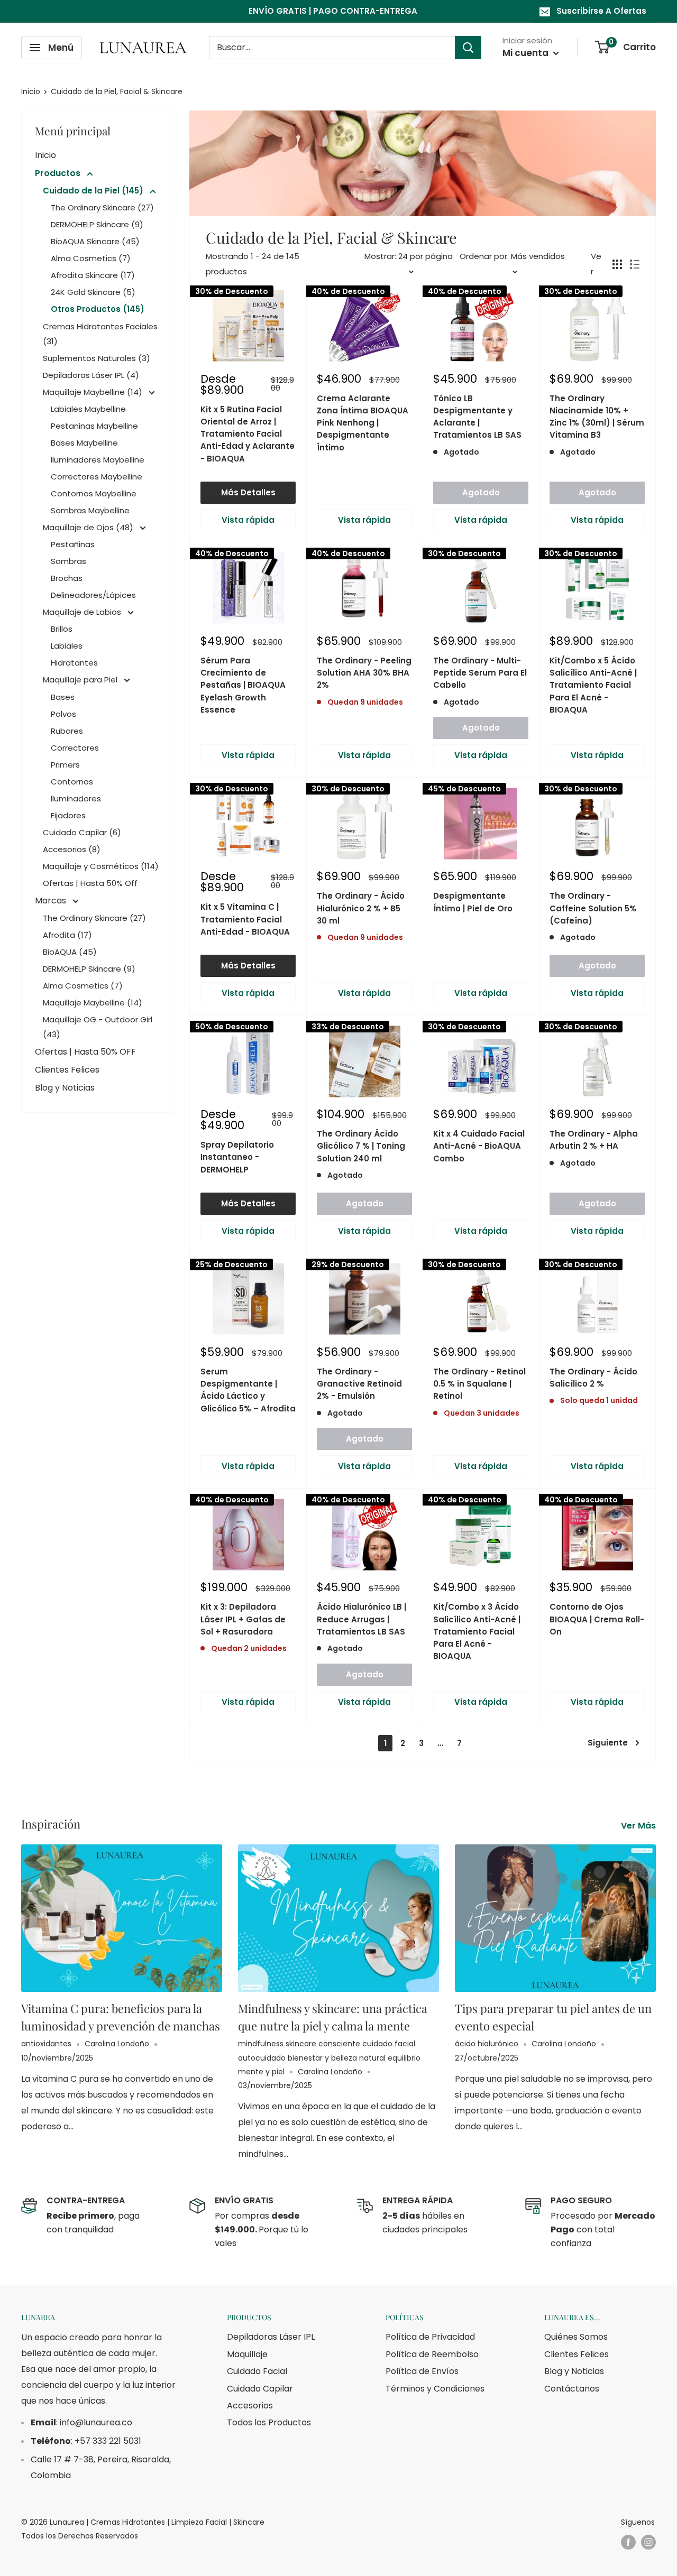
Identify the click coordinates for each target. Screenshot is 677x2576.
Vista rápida (248, 520)
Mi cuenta (527, 53)
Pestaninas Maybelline (94, 426)
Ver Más (639, 1826)
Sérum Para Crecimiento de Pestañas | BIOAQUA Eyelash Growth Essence (243, 685)
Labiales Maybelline (88, 409)
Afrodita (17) (67, 935)
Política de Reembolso (432, 2354)
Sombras (68, 561)
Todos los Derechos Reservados (80, 2536)
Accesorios (250, 2406)
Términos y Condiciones (435, 2389)
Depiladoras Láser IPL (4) (91, 375)
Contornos (72, 782)
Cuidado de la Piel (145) (94, 191)
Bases (63, 697)
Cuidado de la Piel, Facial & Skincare (117, 91)
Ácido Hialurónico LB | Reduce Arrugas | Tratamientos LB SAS (362, 1619)
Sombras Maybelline (90, 510)
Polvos (63, 714)
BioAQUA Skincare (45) (95, 241)
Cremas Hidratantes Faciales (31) (100, 334)
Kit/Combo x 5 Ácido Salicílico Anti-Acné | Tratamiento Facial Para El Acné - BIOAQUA (593, 685)
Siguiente (608, 1743)
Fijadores (68, 815)
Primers (65, 765)
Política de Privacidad (430, 2337)
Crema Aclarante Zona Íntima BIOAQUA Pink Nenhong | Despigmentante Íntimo (363, 423)
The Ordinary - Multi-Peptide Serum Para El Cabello (480, 673)
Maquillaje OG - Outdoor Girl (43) (98, 1027)
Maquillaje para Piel (81, 680)
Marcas (52, 901)
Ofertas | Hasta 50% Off (90, 883)
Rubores (67, 731)
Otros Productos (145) (98, 309)
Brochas (67, 578)
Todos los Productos (269, 2422)
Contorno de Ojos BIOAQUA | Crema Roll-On (597, 1619)
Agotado (481, 492)
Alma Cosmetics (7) (91, 258)
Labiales (67, 646)
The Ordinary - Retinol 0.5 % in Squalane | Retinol (479, 1384)
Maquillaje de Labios (83, 612)
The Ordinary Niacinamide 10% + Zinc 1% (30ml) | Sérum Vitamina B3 (597, 417)
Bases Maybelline (84, 443)
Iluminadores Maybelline (98, 460)
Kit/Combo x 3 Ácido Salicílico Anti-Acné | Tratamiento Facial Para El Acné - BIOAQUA (477, 1631)
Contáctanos (572, 2389)
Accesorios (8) (72, 849)
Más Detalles (248, 492)
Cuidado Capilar (260, 2389)
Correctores (75, 748)
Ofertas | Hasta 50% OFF (85, 1052)
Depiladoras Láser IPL (271, 2337)
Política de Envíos (422, 2371)
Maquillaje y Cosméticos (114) (101, 866)
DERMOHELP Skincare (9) (97, 224)
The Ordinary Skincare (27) (102, 207)
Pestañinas (73, 544)
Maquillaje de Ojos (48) (89, 527)
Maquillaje (247, 2354)
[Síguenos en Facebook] (628, 2542)
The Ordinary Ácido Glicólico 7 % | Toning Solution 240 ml (361, 1146)
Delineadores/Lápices (93, 595)
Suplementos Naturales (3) (97, 358)
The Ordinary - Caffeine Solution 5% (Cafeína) (593, 908)
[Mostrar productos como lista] (635, 264)
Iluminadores (76, 798)
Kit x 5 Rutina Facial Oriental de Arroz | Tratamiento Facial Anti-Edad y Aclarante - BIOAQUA (248, 434)
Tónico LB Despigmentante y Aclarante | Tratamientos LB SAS (477, 417)
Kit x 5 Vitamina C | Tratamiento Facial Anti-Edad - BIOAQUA (245, 919)
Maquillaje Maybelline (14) (94, 392)
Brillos (62, 629)
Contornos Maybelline (94, 493)
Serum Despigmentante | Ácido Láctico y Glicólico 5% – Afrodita (248, 1390)
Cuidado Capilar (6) (82, 832)
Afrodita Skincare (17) (93, 275)
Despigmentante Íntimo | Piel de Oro (473, 902)
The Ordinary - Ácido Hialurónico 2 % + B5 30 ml (361, 908)
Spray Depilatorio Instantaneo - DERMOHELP (237, 1157)
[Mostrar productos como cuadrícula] (617, 264)
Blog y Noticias (65, 1088)
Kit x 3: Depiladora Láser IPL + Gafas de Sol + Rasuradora (243, 1619)
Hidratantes (74, 663)
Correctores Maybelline (97, 477)
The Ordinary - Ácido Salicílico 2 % (593, 1378)
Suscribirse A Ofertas (601, 11)
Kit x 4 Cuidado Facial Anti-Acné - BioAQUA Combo (479, 1146)
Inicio (31, 91)
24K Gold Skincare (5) (93, 292)
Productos (59, 173)
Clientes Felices (67, 1070)
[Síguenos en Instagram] (648, 2542)
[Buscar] (468, 48)
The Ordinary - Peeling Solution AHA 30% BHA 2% (364, 673)
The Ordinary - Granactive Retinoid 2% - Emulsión (359, 1384)
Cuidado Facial (257, 2371)
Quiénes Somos (576, 2337)
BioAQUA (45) (70, 952)
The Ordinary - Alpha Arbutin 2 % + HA (594, 1140)
